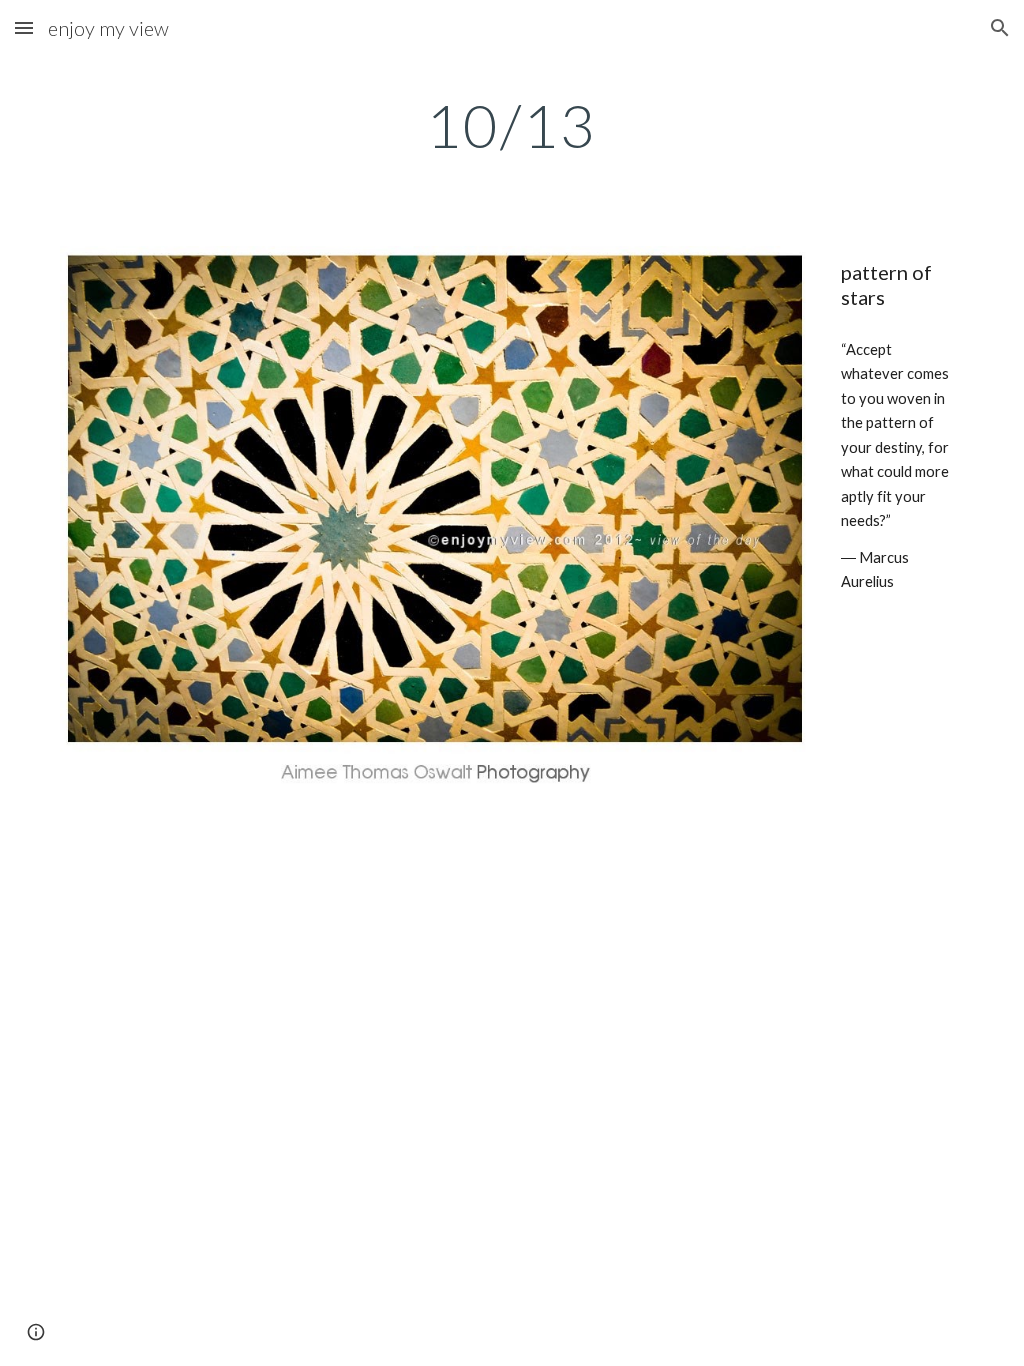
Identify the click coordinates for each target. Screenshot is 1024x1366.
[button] (24, 27)
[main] (511, 125)
